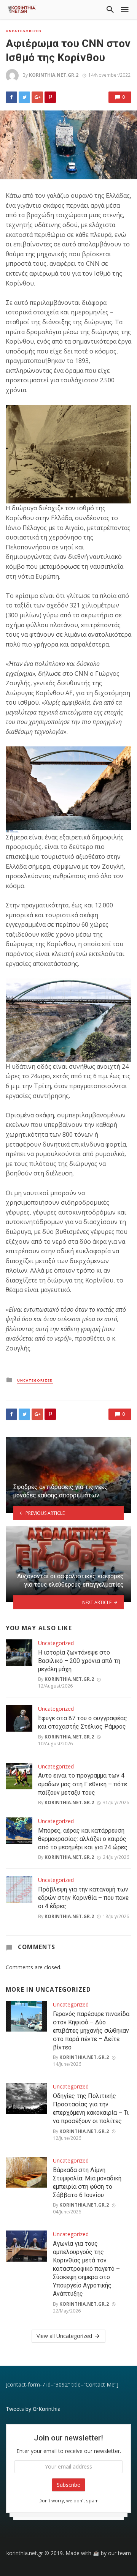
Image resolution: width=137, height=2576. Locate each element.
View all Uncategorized (64, 2336)
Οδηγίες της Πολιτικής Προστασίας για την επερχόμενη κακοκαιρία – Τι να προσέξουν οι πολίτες (91, 2108)
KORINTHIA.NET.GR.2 (54, 75)
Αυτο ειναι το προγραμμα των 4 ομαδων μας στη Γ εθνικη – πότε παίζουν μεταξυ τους (83, 1784)
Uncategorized (24, 31)
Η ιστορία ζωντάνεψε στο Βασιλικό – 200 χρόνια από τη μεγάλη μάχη (79, 1661)
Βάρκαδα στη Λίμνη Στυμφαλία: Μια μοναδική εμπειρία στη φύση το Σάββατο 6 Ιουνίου (87, 2182)
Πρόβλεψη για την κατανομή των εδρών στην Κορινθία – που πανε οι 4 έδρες (83, 1898)
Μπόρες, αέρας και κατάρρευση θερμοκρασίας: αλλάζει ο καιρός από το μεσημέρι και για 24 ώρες (83, 1839)
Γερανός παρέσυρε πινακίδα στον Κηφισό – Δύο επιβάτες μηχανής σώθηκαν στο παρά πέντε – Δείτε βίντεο (91, 2031)
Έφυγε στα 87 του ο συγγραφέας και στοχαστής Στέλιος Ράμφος (83, 1722)
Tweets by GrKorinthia (33, 2409)
